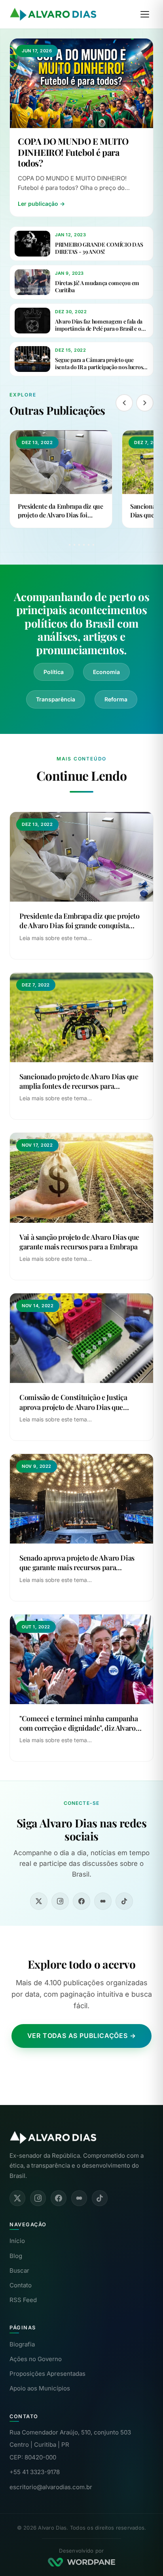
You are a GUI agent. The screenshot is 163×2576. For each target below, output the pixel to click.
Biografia (22, 2344)
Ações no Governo (36, 2359)
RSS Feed (23, 2300)
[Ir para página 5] (89, 545)
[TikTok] (124, 1901)
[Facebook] (81, 1901)
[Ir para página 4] (84, 545)
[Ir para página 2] (74, 545)
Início (17, 2241)
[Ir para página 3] (79, 545)
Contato (21, 2285)
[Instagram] (60, 1901)
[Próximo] (145, 403)
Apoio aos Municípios (40, 2388)
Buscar (19, 2271)
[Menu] (145, 14)
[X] (39, 1901)
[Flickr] (103, 1901)
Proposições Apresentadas (47, 2374)
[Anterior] (124, 403)
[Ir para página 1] (70, 545)
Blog (16, 2256)
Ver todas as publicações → (82, 2036)
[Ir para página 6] (93, 545)
